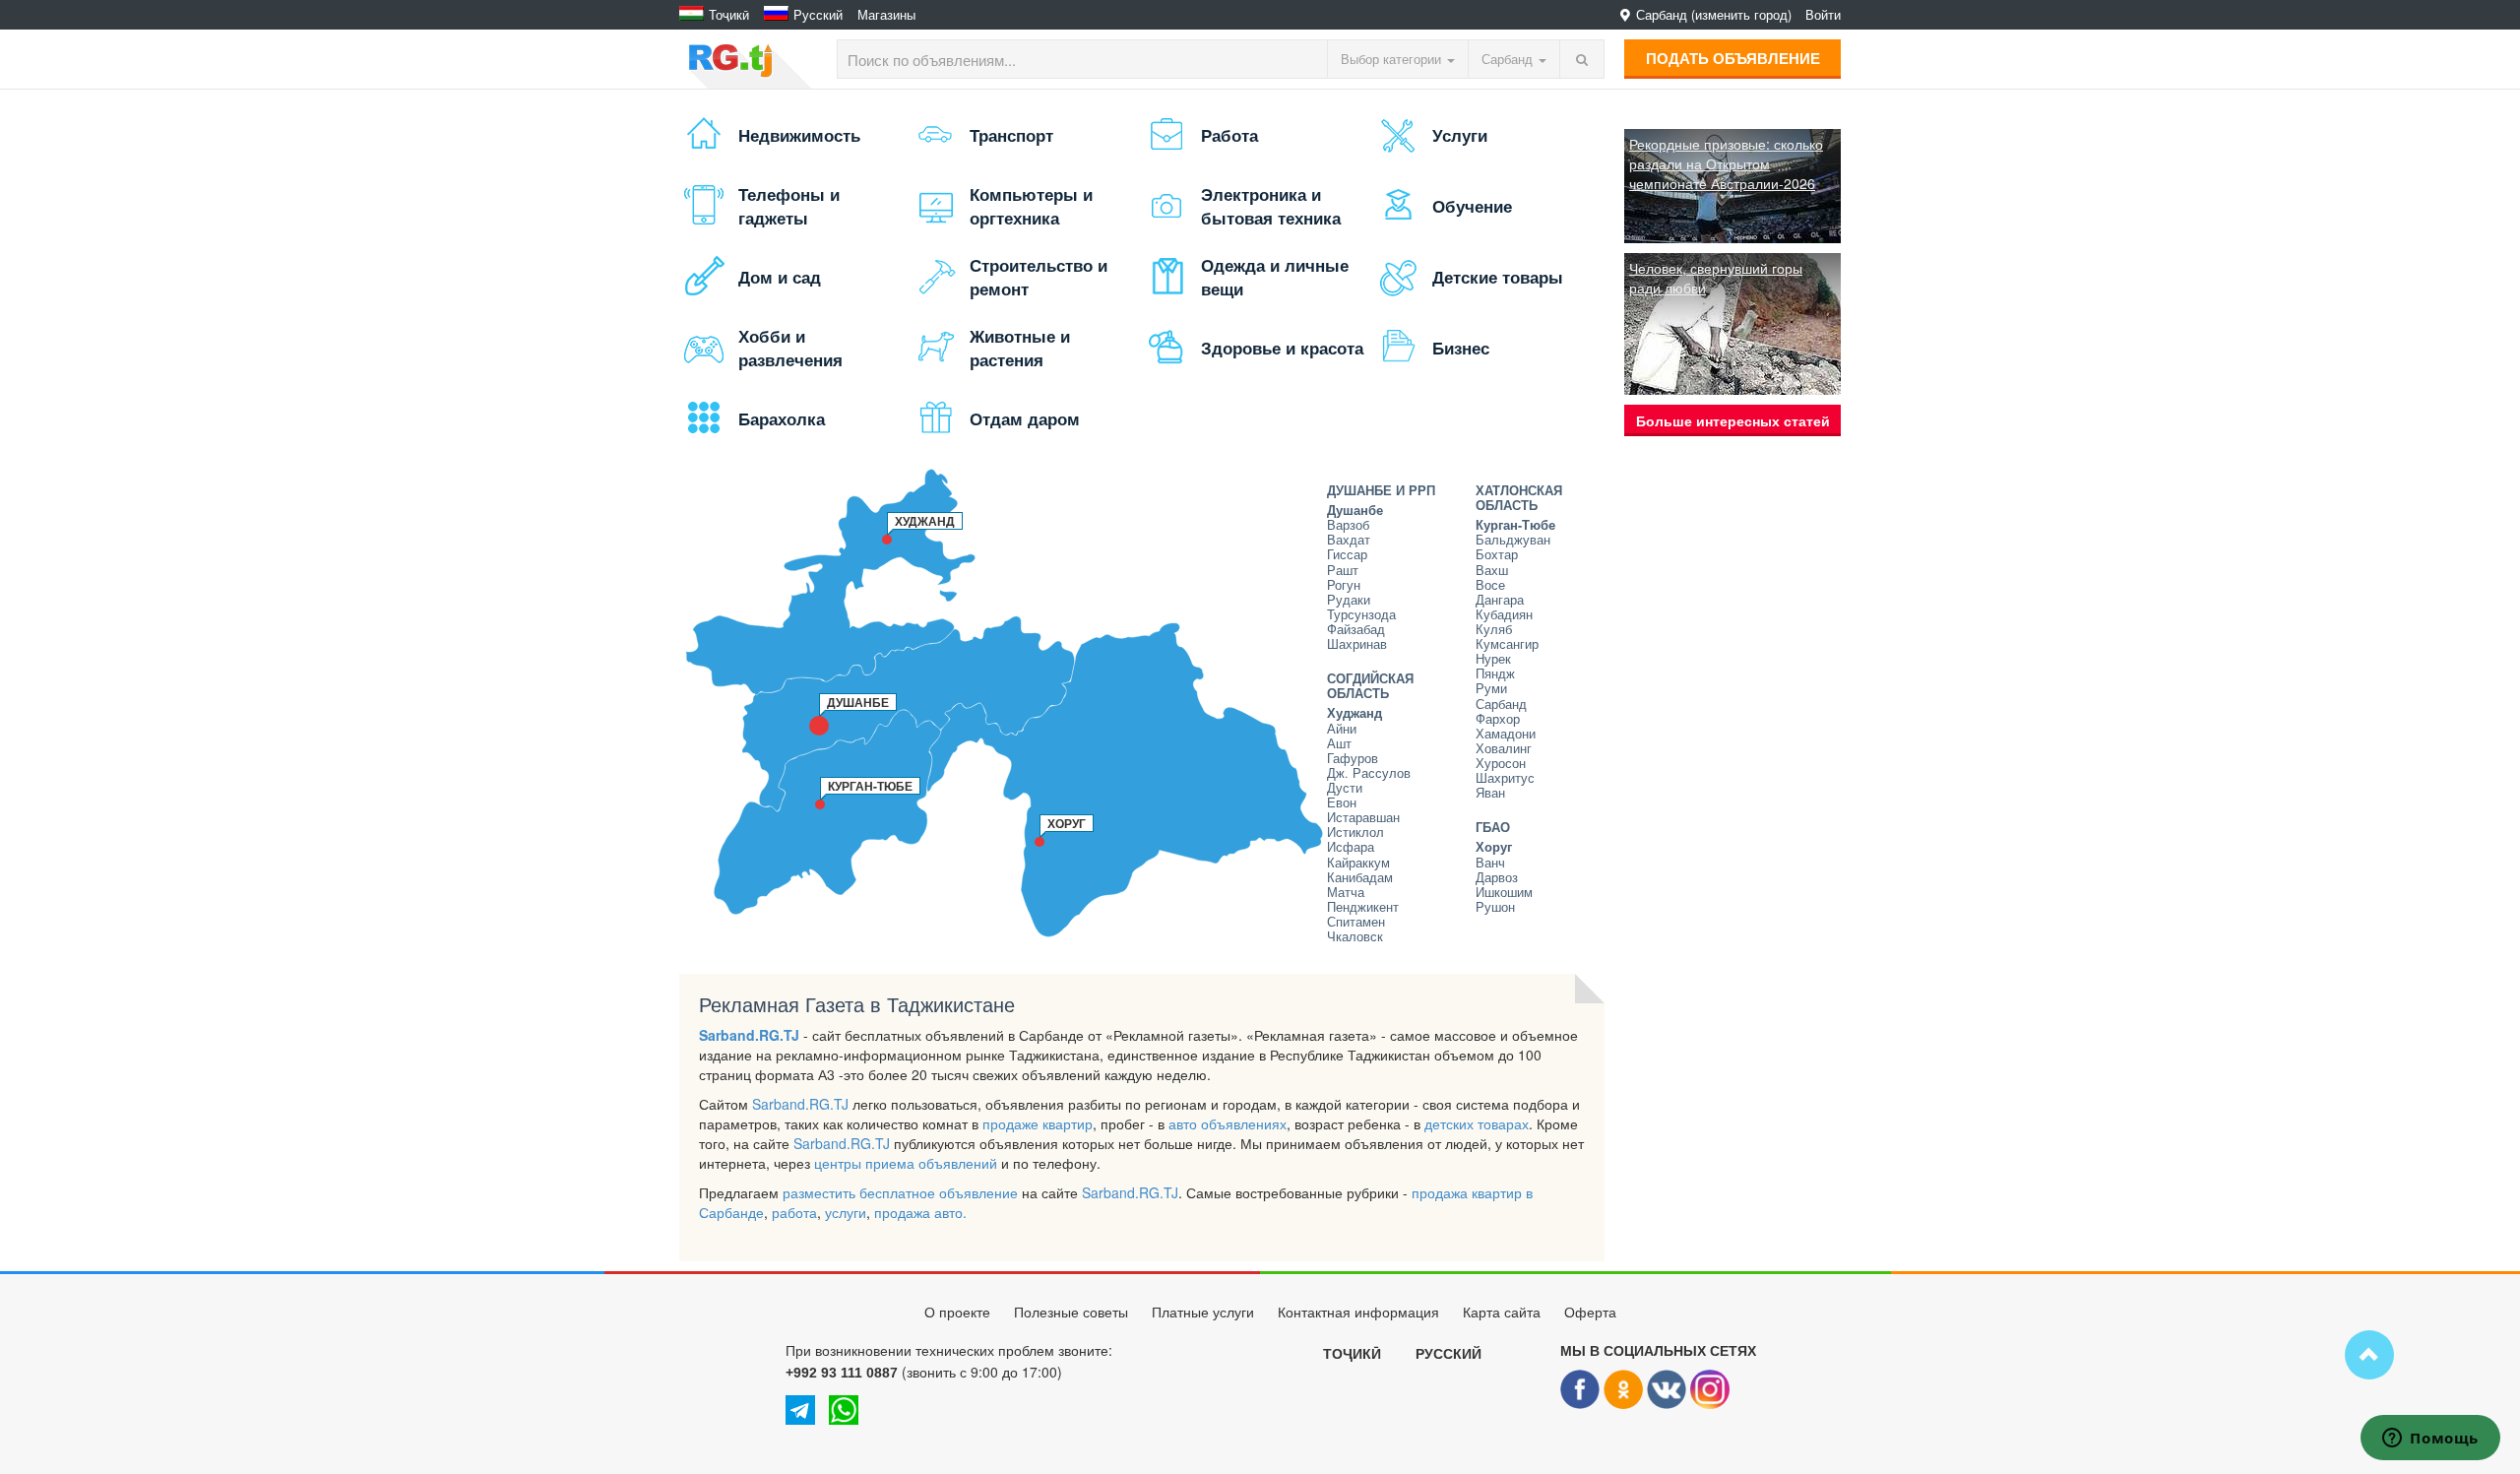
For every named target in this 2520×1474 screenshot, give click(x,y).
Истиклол (1355, 833)
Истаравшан (1363, 818)
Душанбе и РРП (1381, 491)
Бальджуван (1513, 540)
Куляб (1494, 630)
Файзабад (1356, 630)
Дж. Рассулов (1369, 773)
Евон (1342, 803)
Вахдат (1349, 540)
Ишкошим (1504, 893)
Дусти (1345, 788)
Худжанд (1354, 713)
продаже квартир (1038, 1123)
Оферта (1590, 1313)
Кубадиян (1504, 615)
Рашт (1343, 571)
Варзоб (1348, 525)
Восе (1490, 585)
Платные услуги (1203, 1313)
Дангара (1500, 600)
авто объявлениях (1228, 1123)
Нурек (1493, 659)
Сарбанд (1501, 705)
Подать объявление (1733, 58)
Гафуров (1353, 759)
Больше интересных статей (1733, 420)
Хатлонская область (1519, 498)
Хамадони (1506, 734)
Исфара (1351, 847)
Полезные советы (1071, 1313)
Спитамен (1356, 922)
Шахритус (1505, 778)
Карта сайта (1502, 1313)
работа (794, 1212)
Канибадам (1360, 878)
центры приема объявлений (906, 1163)
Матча (1346, 893)
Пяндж (1495, 674)
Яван (1490, 793)
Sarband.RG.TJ (749, 1035)
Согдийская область (1370, 686)
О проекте (957, 1313)
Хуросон (1501, 764)
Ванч (1490, 863)
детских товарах (1477, 1123)
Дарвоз (1497, 878)
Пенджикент (1363, 907)
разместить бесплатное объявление (900, 1192)
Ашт (1339, 744)
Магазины (886, 15)
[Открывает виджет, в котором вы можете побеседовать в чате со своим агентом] (2430, 1440)
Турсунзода (1361, 615)
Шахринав (1357, 644)
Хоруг (1494, 847)
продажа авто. (920, 1212)
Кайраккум (1358, 863)
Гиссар (1347, 555)
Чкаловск (1355, 937)
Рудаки (1349, 600)
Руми (1491, 689)
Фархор (1498, 719)
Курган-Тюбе (1515, 525)
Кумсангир (1507, 644)
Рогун (1344, 585)
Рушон (1495, 907)
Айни (1342, 729)
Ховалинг (1504, 749)
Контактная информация (1358, 1313)
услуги (846, 1212)
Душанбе (1355, 511)
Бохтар (1497, 555)
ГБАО (1493, 828)
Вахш (1492, 571)
